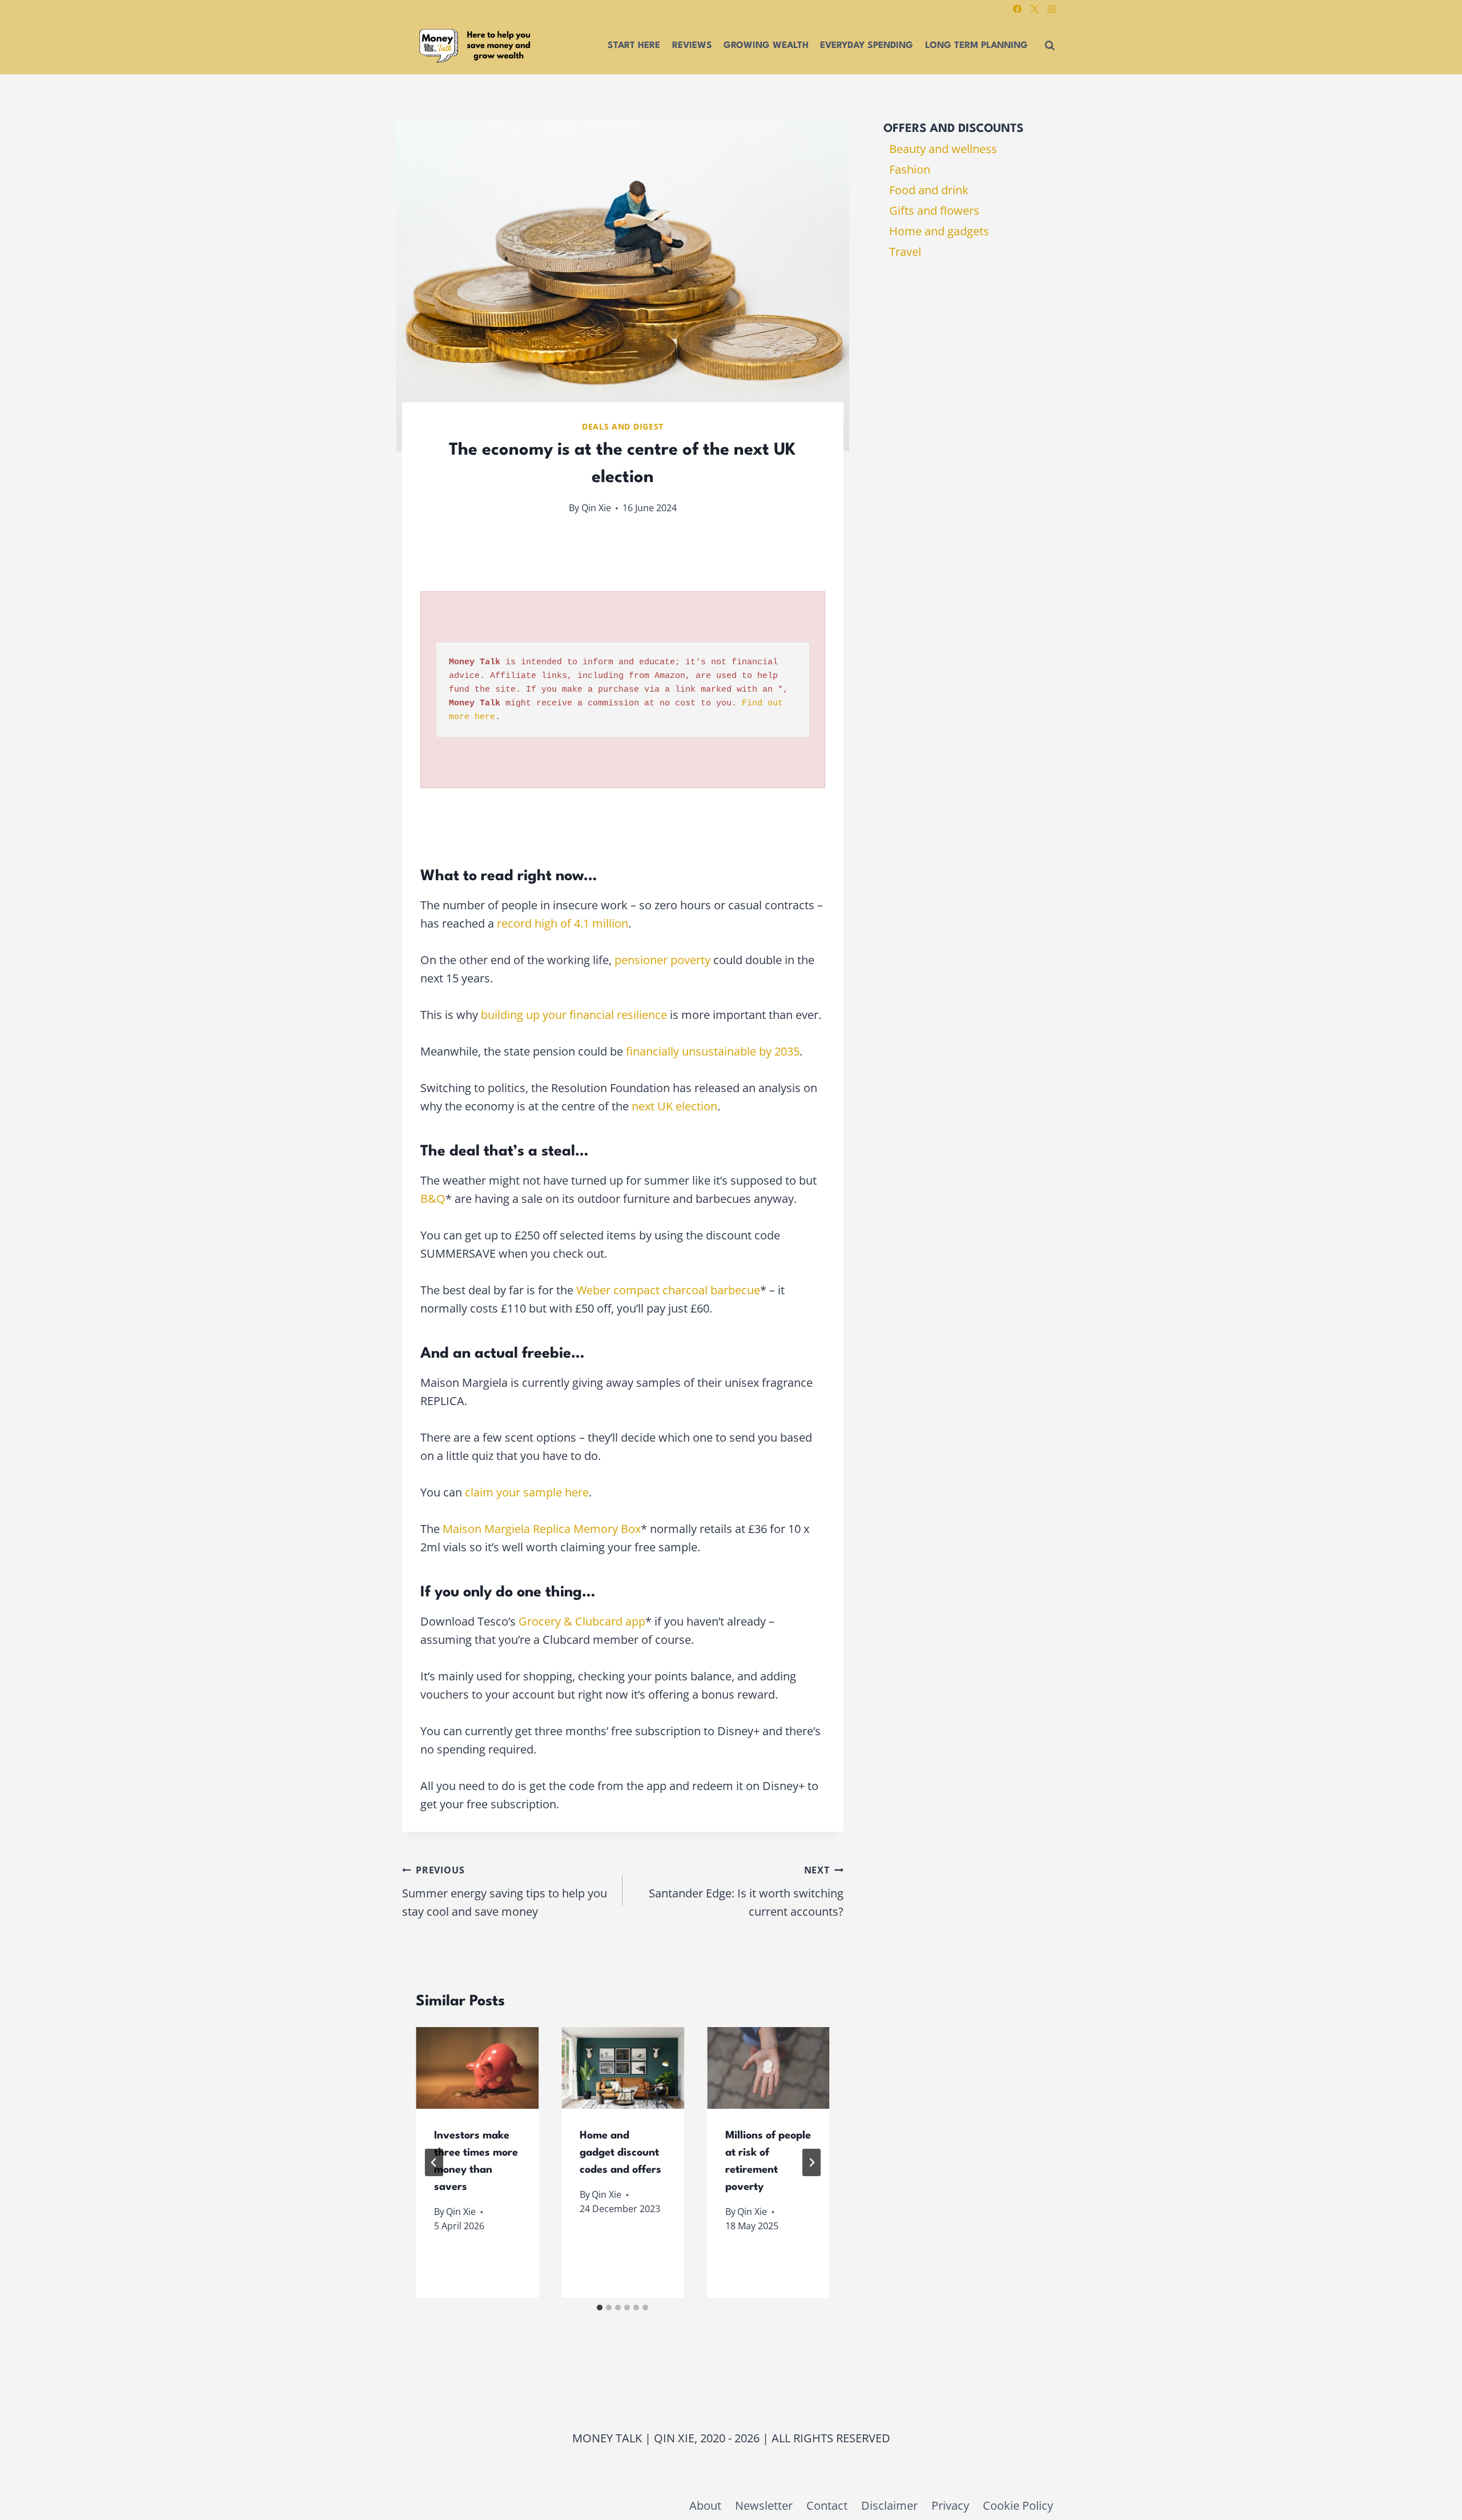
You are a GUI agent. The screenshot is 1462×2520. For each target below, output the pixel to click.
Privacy (950, 2505)
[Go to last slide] (434, 2162)
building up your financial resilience (574, 1015)
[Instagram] (1051, 9)
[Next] (812, 2162)
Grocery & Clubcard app (582, 1621)
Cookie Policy (1018, 2505)
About (705, 2505)
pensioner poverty (662, 960)
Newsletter (764, 2505)
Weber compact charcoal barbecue (668, 1290)
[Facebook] (1017, 9)
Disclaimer (889, 2505)
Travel (905, 252)
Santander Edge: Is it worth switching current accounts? (746, 1891)
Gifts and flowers (934, 210)
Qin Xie (596, 508)
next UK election (674, 1106)
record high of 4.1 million (563, 923)
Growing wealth (766, 46)
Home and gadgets (939, 231)
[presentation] (477, 2068)
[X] (1034, 9)
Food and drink (929, 190)
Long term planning (977, 46)
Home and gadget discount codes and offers (620, 2153)
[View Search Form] (1050, 46)
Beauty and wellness (943, 149)
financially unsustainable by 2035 (713, 1051)
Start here (634, 46)
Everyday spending (867, 46)
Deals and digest (623, 426)
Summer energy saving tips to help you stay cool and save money (505, 1891)
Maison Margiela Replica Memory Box (542, 1529)
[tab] (600, 2308)
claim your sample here (527, 1492)
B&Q (433, 1199)
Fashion (910, 169)
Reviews (692, 46)
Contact (827, 2505)
